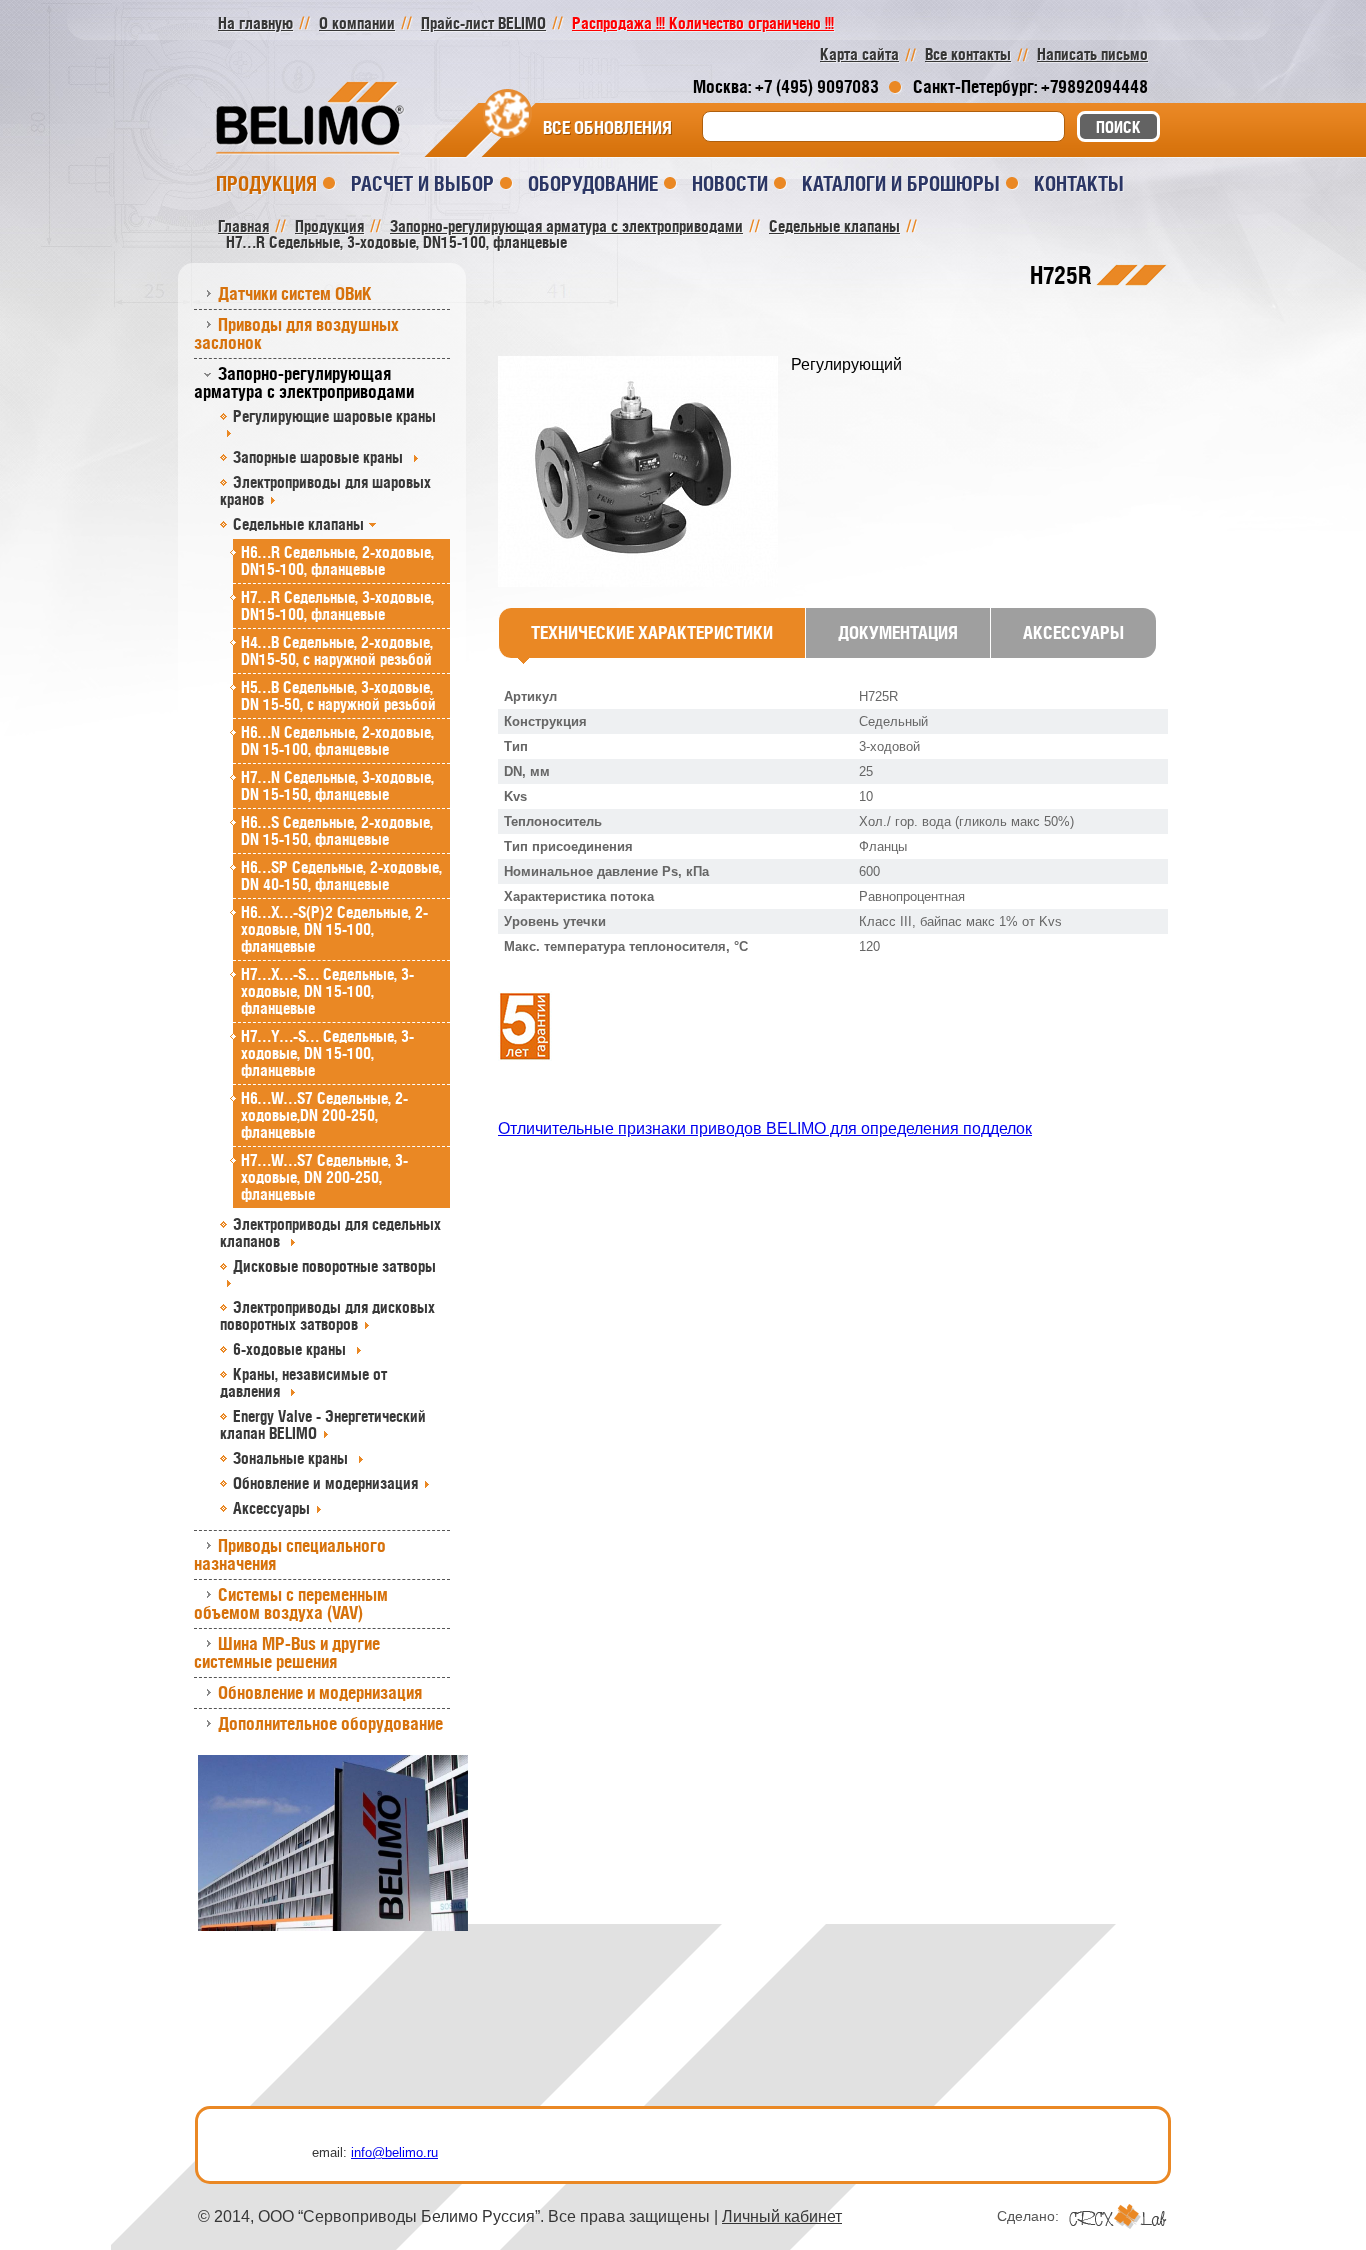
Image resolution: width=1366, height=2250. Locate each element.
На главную (255, 23)
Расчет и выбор (422, 183)
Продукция (266, 183)
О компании (357, 23)
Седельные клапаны (298, 524)
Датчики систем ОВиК (295, 293)
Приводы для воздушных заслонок (296, 333)
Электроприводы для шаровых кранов (325, 490)
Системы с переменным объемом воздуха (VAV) (291, 1603)
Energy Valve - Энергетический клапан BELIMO (323, 1424)
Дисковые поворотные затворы (334, 1266)
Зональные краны (292, 1458)
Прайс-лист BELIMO (483, 23)
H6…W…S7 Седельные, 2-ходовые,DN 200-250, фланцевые (324, 1115)
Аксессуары (271, 1508)
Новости (730, 183)
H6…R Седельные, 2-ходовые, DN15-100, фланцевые (337, 560)
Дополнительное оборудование (330, 1723)
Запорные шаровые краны (320, 457)
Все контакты (968, 54)
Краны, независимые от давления (303, 1382)
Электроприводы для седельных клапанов (330, 1232)
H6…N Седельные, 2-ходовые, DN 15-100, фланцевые (337, 740)
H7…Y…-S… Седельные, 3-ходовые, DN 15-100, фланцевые (327, 1053)
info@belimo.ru (394, 2152)
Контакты (1079, 183)
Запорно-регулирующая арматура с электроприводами (304, 382)
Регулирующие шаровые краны (334, 416)
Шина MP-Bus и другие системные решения (287, 1652)
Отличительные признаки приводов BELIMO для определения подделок (765, 1128)
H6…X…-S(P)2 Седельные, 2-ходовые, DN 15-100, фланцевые (334, 929)
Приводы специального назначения (290, 1554)
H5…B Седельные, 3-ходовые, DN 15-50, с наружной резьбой (338, 695)
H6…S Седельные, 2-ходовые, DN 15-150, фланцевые (337, 830)
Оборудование (593, 183)
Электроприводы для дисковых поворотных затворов (327, 1315)
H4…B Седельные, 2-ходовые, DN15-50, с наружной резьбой (337, 650)
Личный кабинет (782, 2216)
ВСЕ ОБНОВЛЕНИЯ (607, 128)
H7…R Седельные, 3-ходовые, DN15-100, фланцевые (337, 605)
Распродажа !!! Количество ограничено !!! (703, 23)
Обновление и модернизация (325, 1483)
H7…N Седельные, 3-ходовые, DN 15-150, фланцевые (337, 785)
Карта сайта (859, 54)
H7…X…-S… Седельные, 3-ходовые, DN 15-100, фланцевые (327, 991)
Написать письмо (1092, 54)
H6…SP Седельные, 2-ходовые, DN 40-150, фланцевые (341, 875)
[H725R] (644, 473)
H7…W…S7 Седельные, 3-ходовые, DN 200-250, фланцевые (324, 1177)
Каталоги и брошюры (901, 183)
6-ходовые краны (291, 1349)
